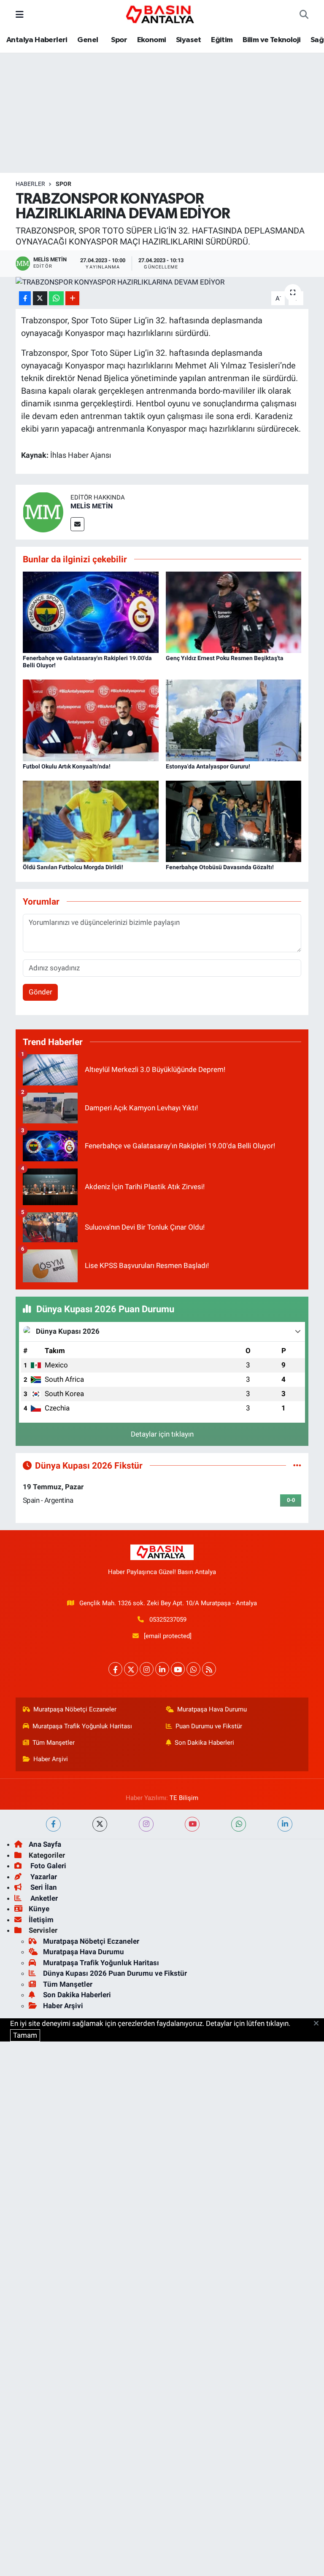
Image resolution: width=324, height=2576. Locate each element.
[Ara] (304, 15)
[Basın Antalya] (162, 14)
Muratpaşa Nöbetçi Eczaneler (75, 1709)
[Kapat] (319, 2024)
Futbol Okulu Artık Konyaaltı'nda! (67, 766)
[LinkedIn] (162, 1669)
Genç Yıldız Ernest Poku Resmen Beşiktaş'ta (225, 658)
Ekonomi (152, 40)
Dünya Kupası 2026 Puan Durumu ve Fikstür (115, 1973)
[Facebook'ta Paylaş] (25, 298)
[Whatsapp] (193, 1669)
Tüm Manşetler (54, 1743)
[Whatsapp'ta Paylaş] (56, 298)
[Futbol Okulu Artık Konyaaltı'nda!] (91, 720)
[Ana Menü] (20, 14)
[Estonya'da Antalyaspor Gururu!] (234, 720)
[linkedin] (285, 1824)
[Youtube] (178, 1669)
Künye (39, 1909)
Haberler (30, 184)
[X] (131, 1669)
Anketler (43, 1898)
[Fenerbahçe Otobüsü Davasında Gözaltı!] (234, 821)
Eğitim (222, 40)
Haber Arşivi (51, 1759)
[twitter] (100, 1824)
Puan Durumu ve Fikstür (209, 1726)
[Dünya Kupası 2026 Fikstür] (297, 1465)
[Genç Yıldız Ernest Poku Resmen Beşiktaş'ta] (234, 612)
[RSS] (209, 1669)
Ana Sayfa (45, 1844)
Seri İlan (43, 1887)
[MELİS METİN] (43, 511)
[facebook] (53, 1824)
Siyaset (189, 40)
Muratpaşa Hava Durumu (212, 1709)
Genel (88, 40)
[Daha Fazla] (72, 298)
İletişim (41, 1920)
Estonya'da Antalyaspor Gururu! (208, 766)
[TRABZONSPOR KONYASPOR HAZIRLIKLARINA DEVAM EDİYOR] (162, 282)
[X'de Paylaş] (40, 298)
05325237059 (168, 1620)
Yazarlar (43, 1877)
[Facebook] (115, 1669)
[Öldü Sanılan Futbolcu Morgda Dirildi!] (91, 821)
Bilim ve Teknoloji (271, 40)
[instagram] (146, 1824)
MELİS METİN (92, 506)
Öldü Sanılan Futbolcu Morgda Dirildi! (73, 867)
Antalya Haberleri (37, 40)
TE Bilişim (184, 1798)
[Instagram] (147, 1669)
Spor (118, 40)
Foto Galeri (47, 1866)
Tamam (25, 2035)
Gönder (40, 992)
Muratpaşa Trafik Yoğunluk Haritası (82, 1726)
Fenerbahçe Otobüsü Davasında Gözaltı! (220, 867)
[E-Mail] (77, 524)
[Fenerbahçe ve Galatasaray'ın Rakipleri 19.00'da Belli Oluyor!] (91, 612)
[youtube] (192, 1824)
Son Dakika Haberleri (204, 1743)
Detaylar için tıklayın (162, 1434)
